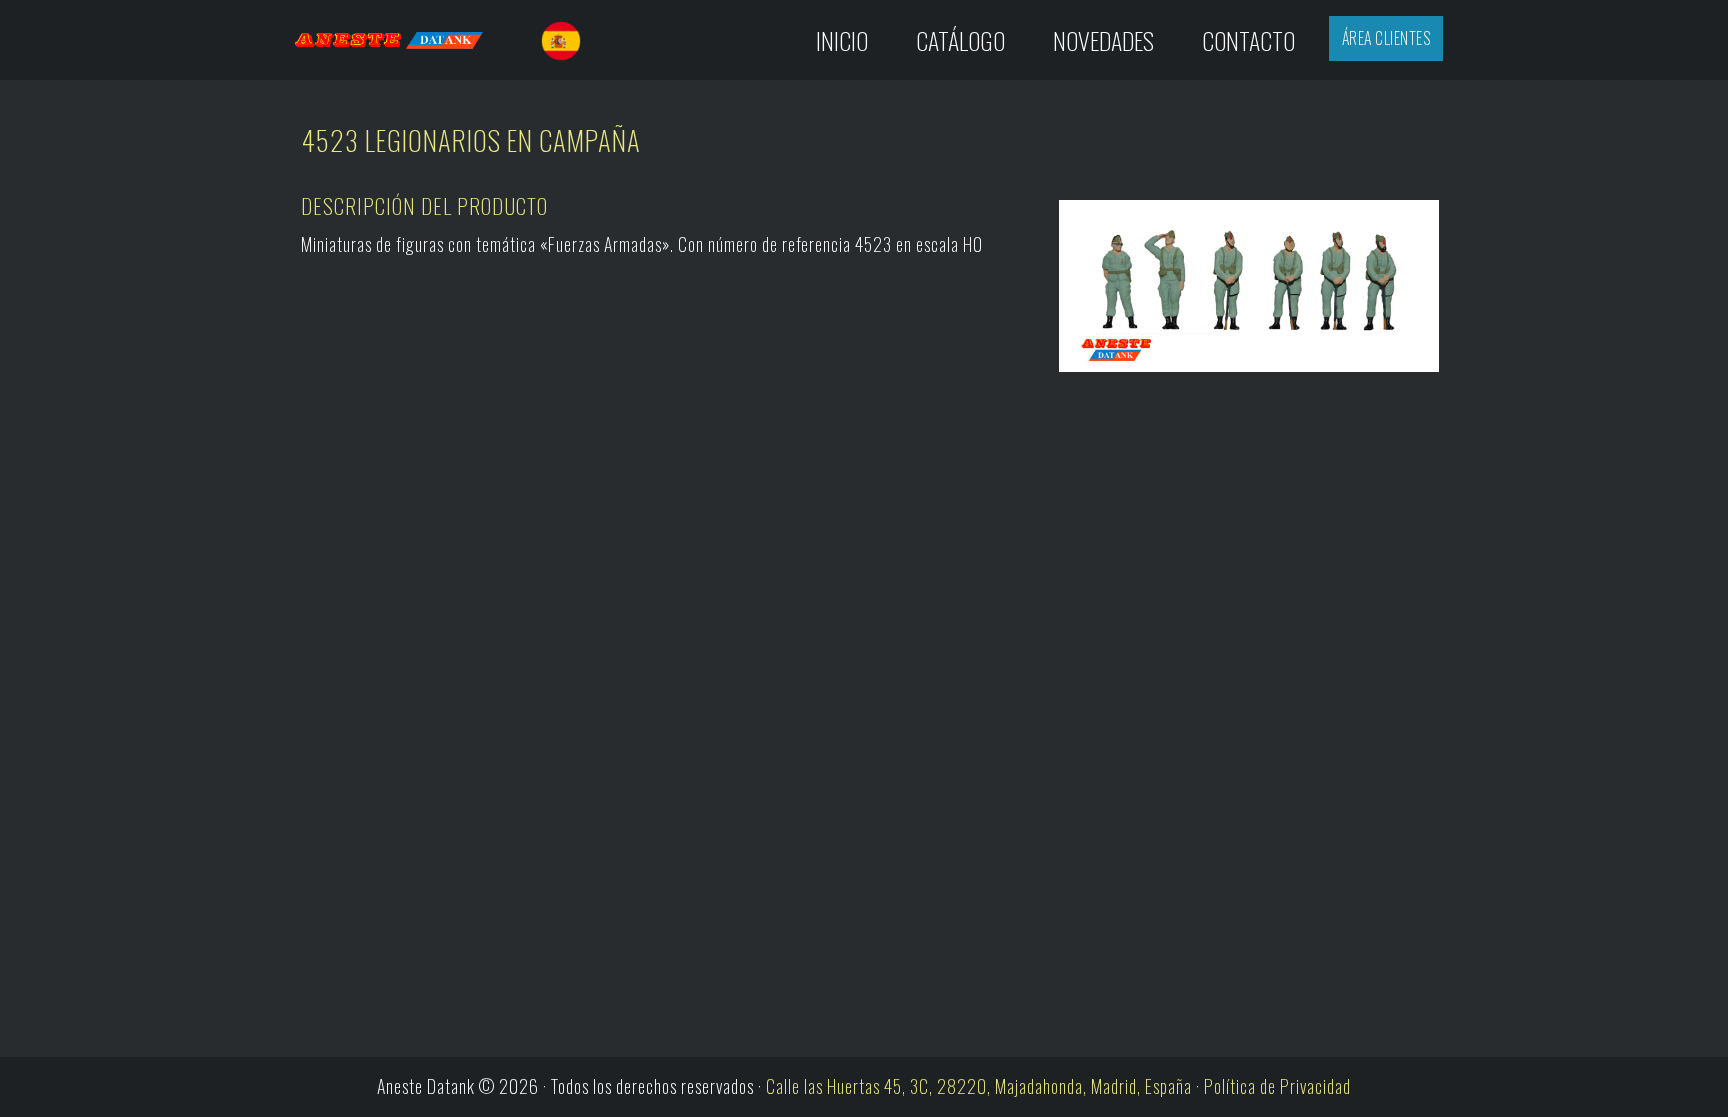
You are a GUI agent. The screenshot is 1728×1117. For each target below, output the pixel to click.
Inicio (842, 40)
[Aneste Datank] (407, 40)
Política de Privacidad (1277, 1086)
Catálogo (960, 40)
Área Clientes (1386, 38)
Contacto (1248, 40)
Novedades (1103, 40)
